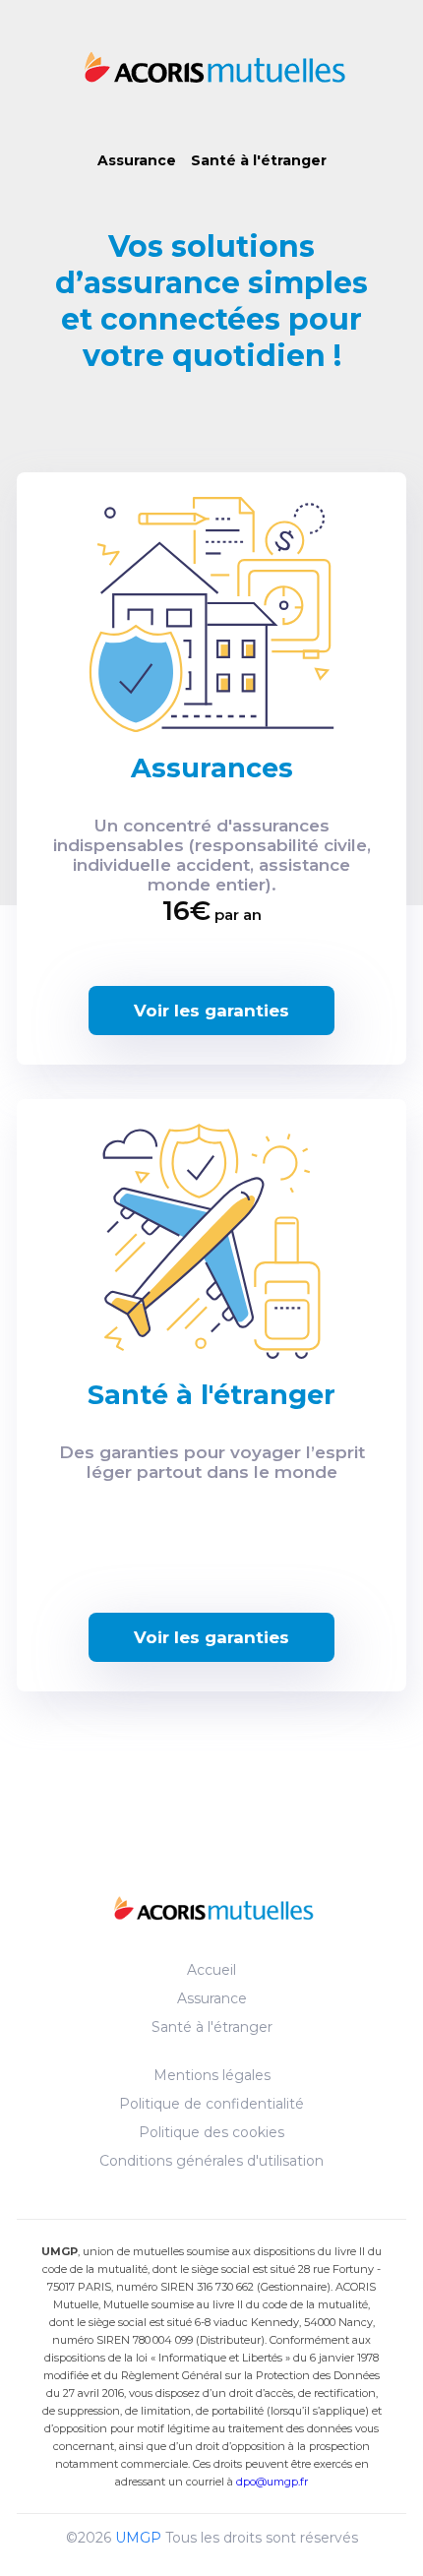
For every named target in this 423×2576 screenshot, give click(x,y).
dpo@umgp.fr (272, 2482)
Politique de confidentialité (211, 2104)
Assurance (137, 160)
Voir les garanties (211, 1011)
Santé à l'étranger (259, 160)
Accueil (211, 1970)
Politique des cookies (211, 2132)
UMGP (138, 2538)
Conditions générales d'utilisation (211, 2161)
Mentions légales (212, 2075)
